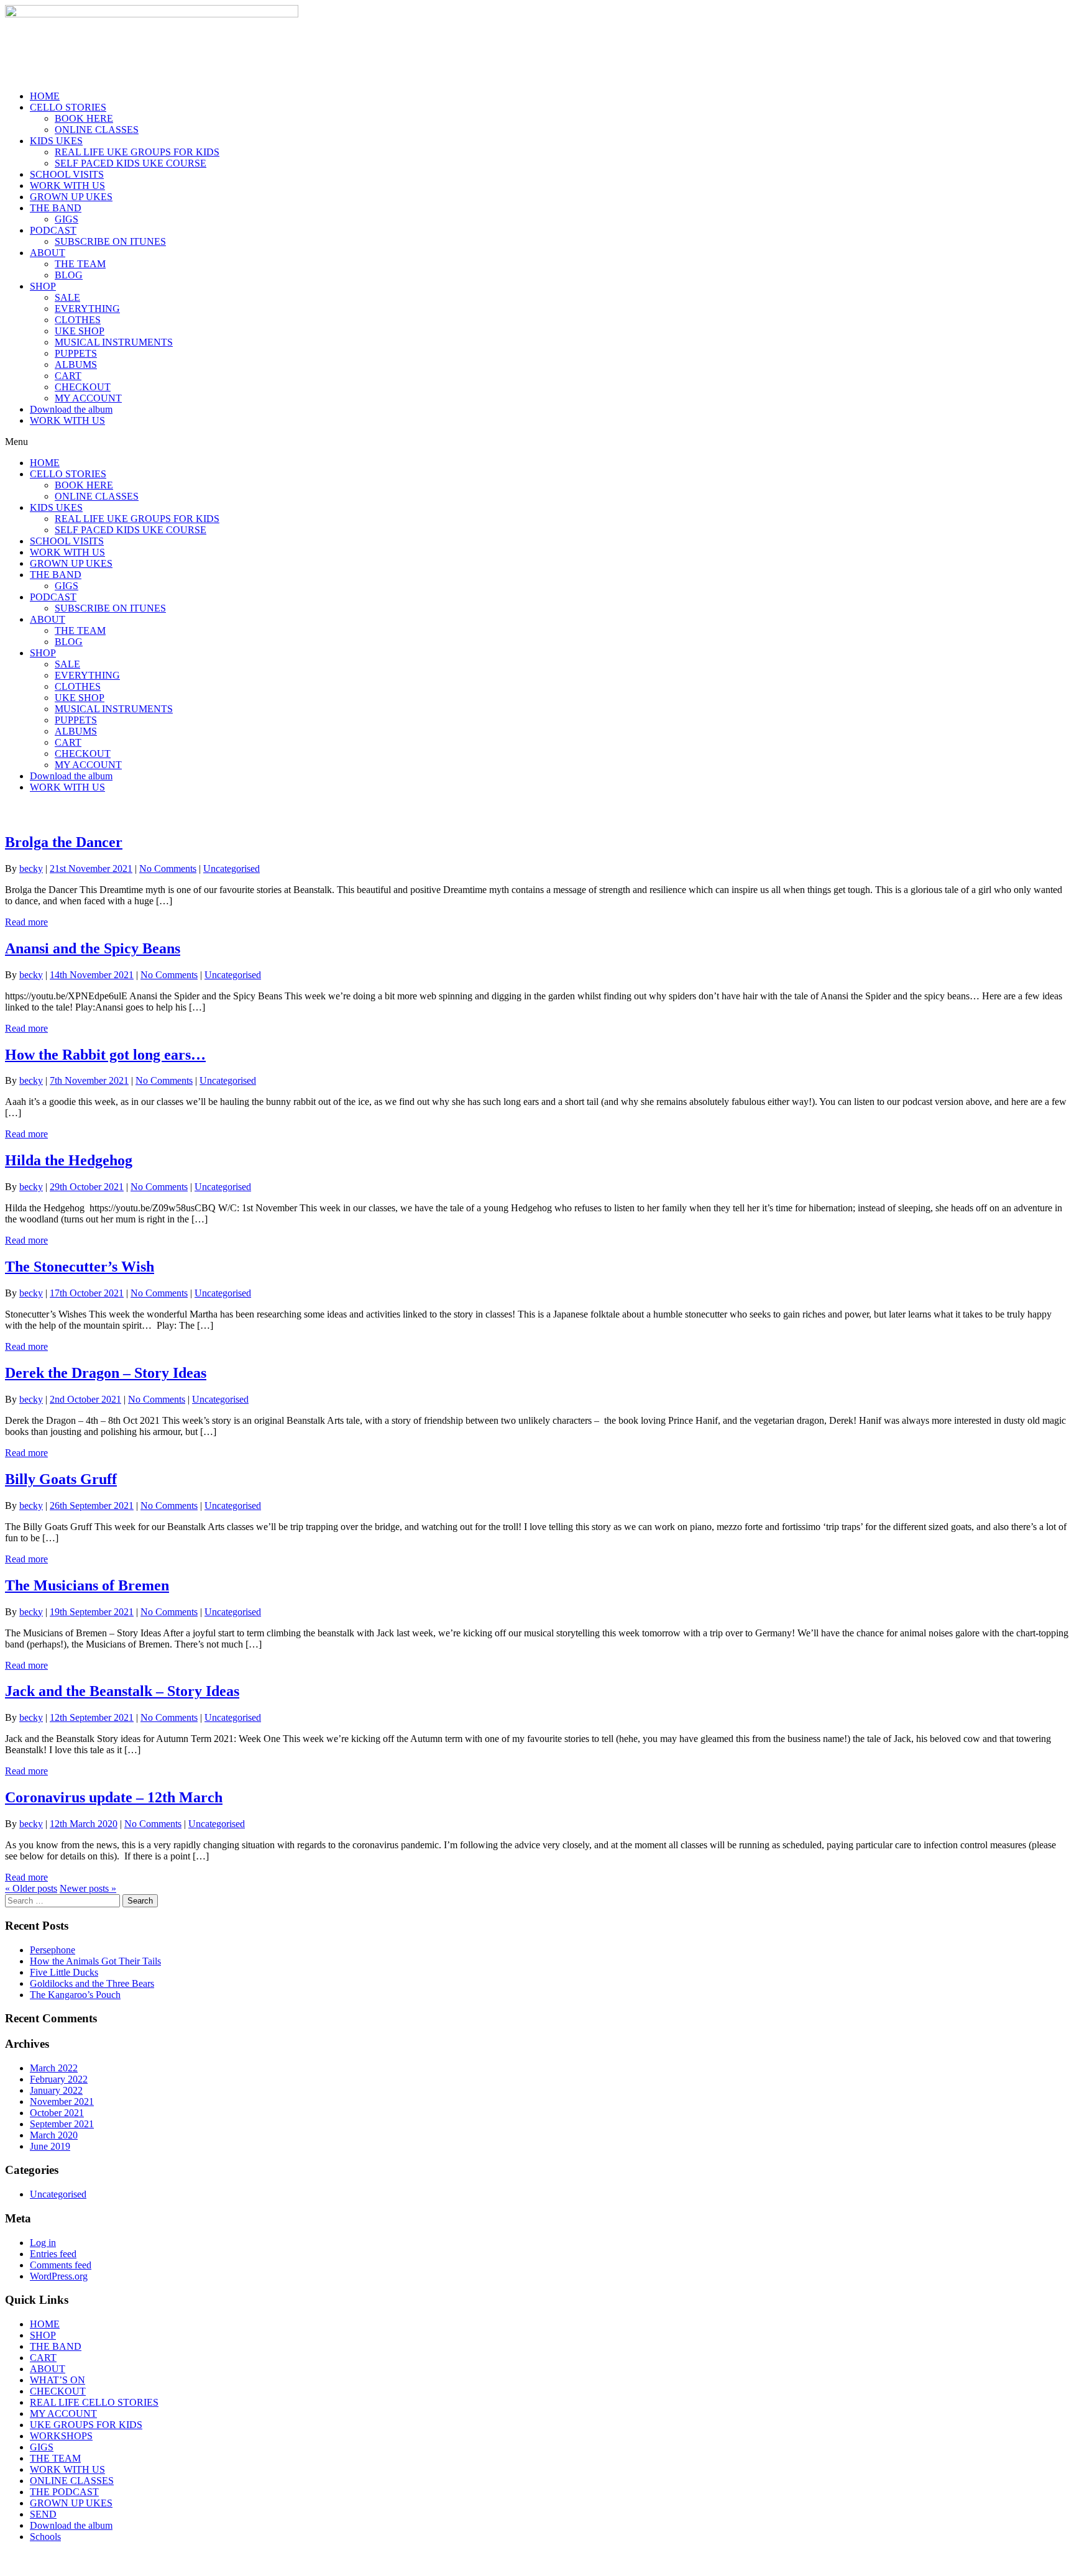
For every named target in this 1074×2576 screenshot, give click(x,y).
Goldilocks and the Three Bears (92, 1983)
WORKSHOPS (61, 2436)
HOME (45, 96)
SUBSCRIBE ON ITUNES (110, 241)
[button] (537, 442)
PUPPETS (76, 353)
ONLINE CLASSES (97, 130)
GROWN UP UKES (71, 197)
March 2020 (54, 2135)
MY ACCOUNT (88, 398)
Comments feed (61, 2265)
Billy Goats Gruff (61, 1479)
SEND (43, 2514)
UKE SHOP (80, 331)
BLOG (69, 275)
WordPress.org (59, 2276)
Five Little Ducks (64, 1972)
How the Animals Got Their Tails (95, 1961)
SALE (67, 297)
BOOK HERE (84, 118)
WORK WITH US (67, 186)
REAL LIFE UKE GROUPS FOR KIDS (137, 152)
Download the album (71, 409)
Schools (45, 2537)
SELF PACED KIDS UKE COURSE (131, 163)
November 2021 (62, 2102)
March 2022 (54, 2068)
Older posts (31, 1888)
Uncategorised (232, 869)
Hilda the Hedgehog (69, 1160)
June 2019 (50, 2146)
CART (68, 376)
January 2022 (56, 2090)
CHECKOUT (83, 387)
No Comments (168, 869)
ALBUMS (76, 364)
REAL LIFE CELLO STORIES (94, 2402)
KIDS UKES (56, 141)
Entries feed (53, 2254)
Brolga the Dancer (64, 842)
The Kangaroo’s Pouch (75, 1995)
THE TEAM (80, 264)
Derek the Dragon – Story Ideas (106, 1373)
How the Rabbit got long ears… (105, 1055)
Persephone (53, 1950)
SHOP (43, 286)
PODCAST (53, 230)
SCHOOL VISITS (67, 174)
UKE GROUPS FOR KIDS (86, 2425)
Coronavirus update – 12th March (114, 1797)
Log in (43, 2243)
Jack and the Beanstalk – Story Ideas (122, 1691)
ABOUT (48, 253)
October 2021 (57, 2113)
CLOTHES (78, 320)
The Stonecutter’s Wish (80, 1267)
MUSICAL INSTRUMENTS (114, 342)
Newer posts (88, 1888)
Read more (26, 922)
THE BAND (56, 208)
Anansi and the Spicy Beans (93, 948)
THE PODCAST (64, 2492)
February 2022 (59, 2079)
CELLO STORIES (68, 107)
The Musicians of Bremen (87, 1585)
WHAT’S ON (57, 2380)
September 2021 (62, 2124)
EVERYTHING (87, 309)
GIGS (67, 219)
